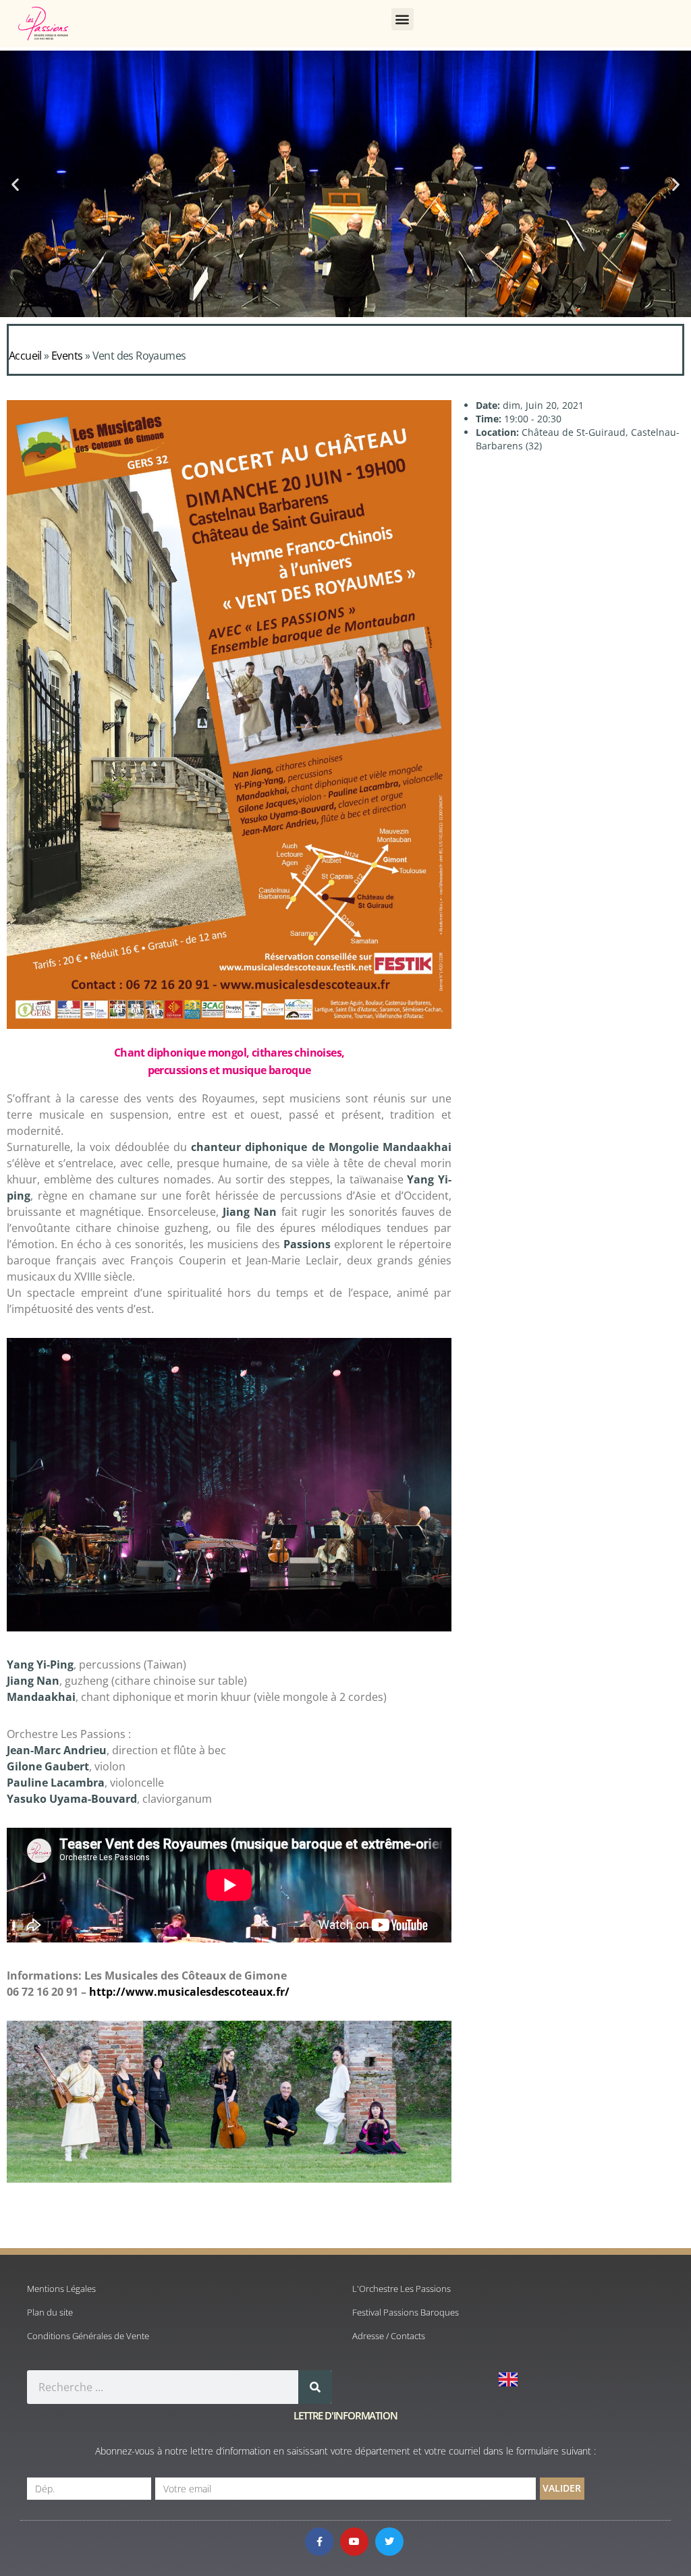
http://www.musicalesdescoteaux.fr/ (188, 1992)
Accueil (25, 356)
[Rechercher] (315, 2387)
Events (67, 356)
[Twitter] (389, 2542)
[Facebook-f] (319, 2542)
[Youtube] (354, 2542)
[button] (403, 19)
